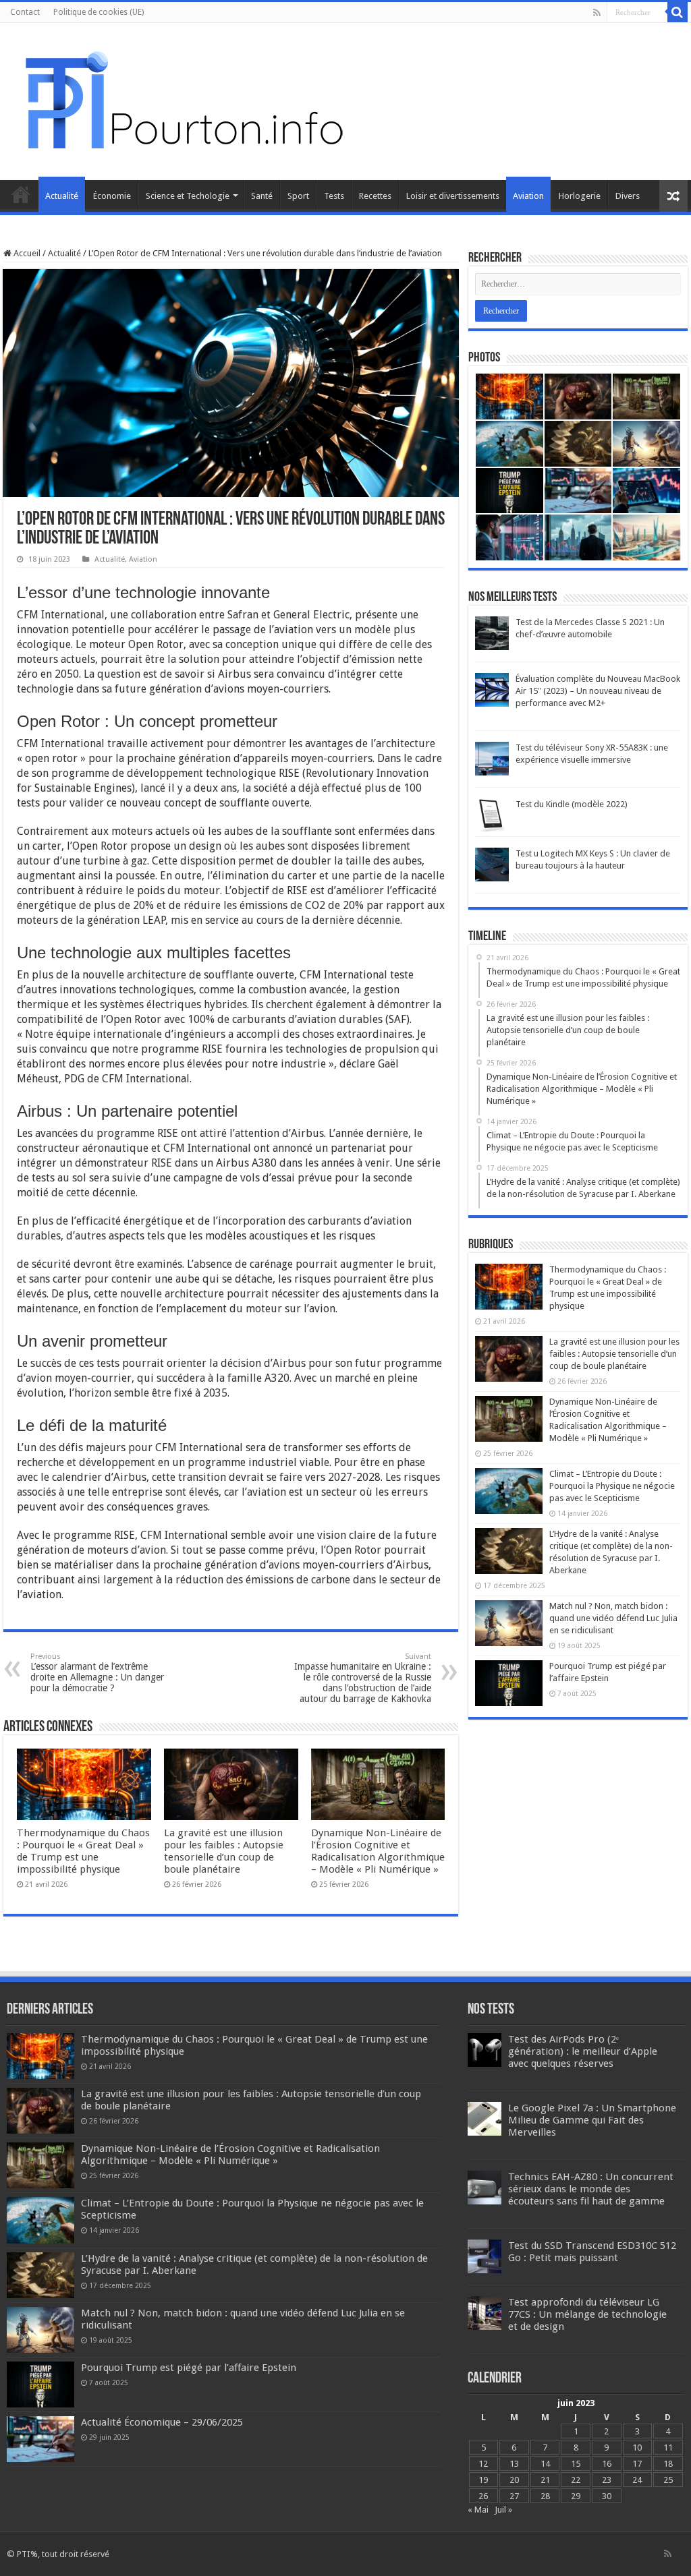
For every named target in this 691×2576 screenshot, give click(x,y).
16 (607, 2464)
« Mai (478, 2510)
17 (637, 2464)
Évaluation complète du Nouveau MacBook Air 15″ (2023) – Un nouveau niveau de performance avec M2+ (598, 691)
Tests (334, 196)
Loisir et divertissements (453, 196)
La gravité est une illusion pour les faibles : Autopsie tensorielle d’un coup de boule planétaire (224, 1851)
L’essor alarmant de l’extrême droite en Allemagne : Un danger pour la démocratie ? (97, 1673)
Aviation (528, 196)
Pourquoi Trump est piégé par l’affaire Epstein (189, 2368)
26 (483, 2496)
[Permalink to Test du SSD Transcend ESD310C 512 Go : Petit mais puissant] (485, 2255)
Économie (112, 196)
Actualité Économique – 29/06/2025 (162, 2422)
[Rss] (597, 13)
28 (545, 2496)
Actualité (62, 196)
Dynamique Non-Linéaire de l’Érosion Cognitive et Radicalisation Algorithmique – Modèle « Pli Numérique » (378, 1851)
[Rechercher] (678, 12)
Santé (262, 196)
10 (637, 2448)
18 (668, 2464)
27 (514, 2496)
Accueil (21, 194)
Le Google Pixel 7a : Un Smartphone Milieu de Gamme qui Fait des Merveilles (592, 2120)
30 (607, 2496)
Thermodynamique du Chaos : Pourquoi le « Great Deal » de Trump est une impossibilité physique (83, 1851)
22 (576, 2480)
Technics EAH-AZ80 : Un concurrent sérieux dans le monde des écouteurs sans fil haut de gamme (591, 2189)
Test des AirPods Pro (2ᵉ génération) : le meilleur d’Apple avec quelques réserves (583, 2051)
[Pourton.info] (182, 99)
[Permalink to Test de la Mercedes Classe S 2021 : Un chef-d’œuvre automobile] (492, 633)
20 (514, 2480)
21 (545, 2480)
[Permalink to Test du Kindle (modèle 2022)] (492, 815)
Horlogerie (580, 196)
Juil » (503, 2510)
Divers (628, 196)
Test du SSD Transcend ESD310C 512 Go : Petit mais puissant (592, 2252)
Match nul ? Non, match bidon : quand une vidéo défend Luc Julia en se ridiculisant (613, 1618)
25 (668, 2480)
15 (576, 2464)
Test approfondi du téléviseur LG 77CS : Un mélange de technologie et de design (587, 2314)
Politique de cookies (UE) (99, 12)
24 (637, 2480)
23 (607, 2480)
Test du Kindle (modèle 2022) (572, 804)
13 (514, 2464)
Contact (25, 12)
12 (483, 2464)
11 (668, 2448)
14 (545, 2464)
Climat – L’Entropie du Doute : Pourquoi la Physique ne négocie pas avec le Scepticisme (612, 1486)
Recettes (375, 196)
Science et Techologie (188, 196)
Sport (298, 196)
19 (483, 2480)
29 (576, 2496)
